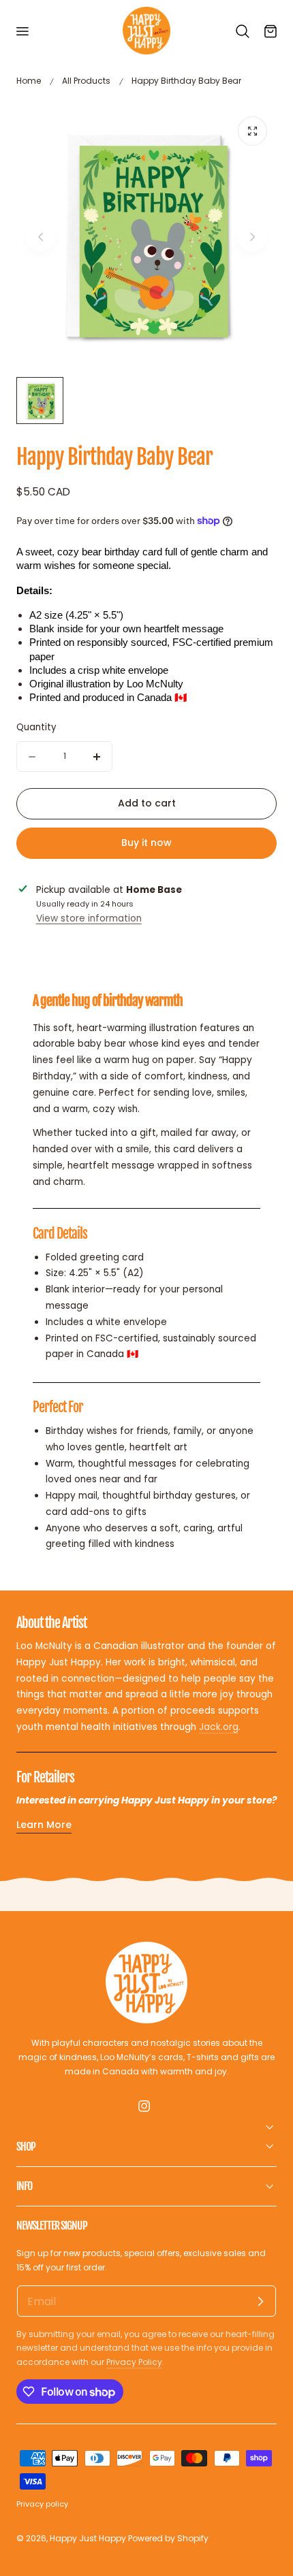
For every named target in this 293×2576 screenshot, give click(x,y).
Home (29, 81)
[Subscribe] (260, 2301)
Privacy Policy (134, 2362)
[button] (22, 31)
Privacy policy (42, 2504)
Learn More (44, 1825)
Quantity (36, 727)
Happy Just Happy (88, 2538)
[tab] (40, 401)
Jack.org (219, 1727)
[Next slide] (252, 237)
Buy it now (146, 843)
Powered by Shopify (168, 2538)
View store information (89, 918)
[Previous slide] (41, 237)
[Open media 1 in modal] (252, 131)
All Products (86, 81)
